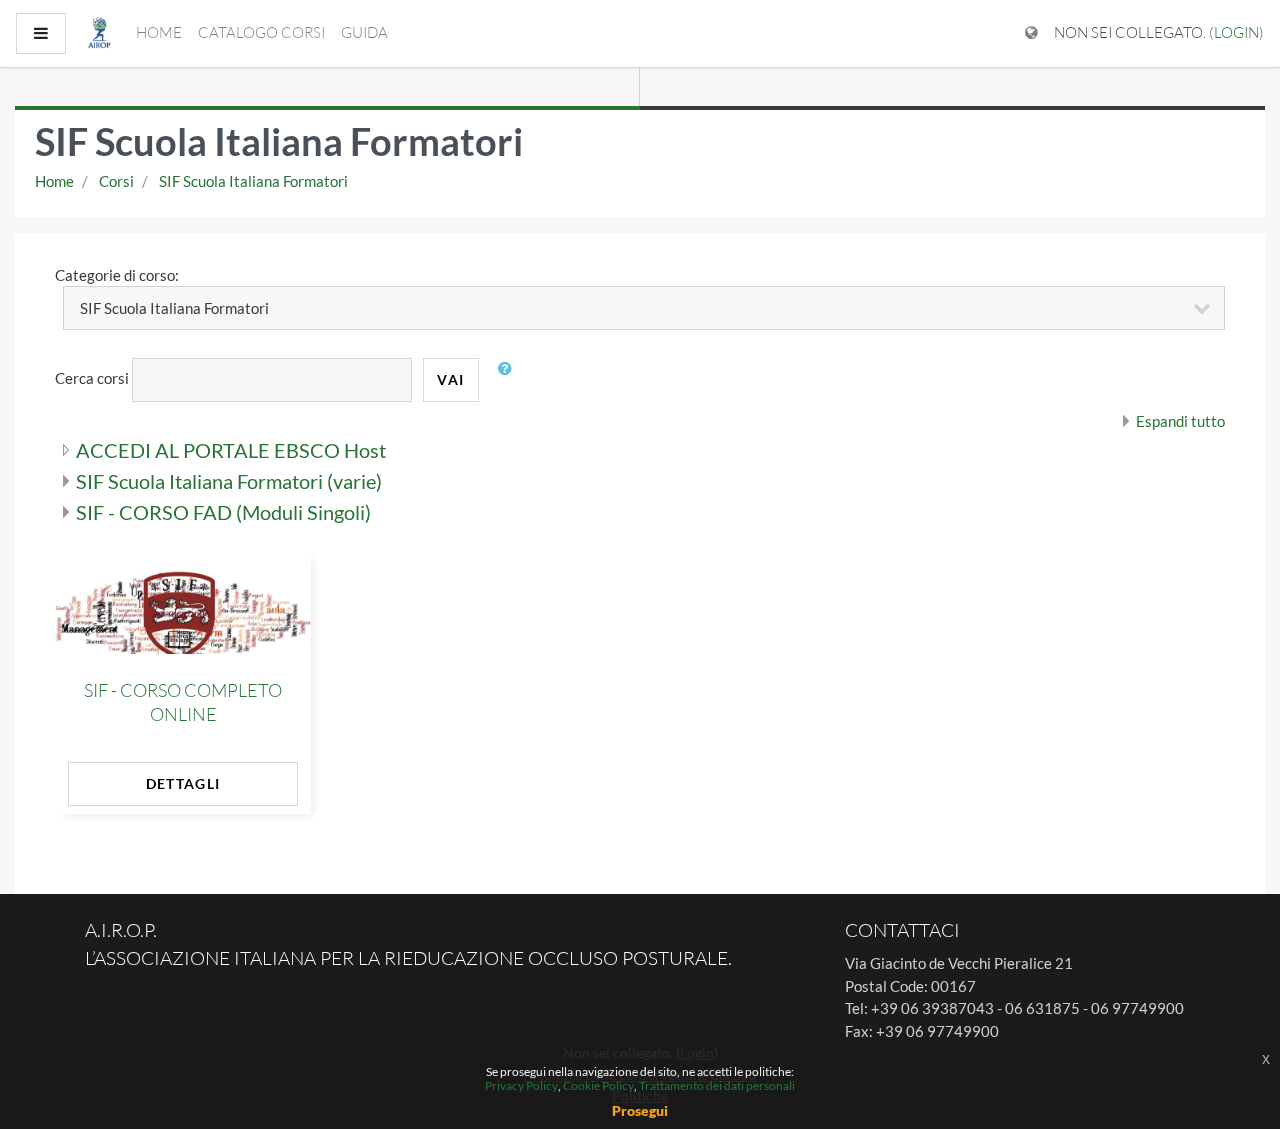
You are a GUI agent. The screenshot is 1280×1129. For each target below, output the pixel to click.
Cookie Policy (598, 1085)
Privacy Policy (521, 1085)
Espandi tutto (1180, 421)
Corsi (116, 181)
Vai (450, 379)
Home (159, 32)
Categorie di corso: (117, 275)
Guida (364, 32)
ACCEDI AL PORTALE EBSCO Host (231, 450)
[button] (510, 380)
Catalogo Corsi (261, 32)
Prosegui (640, 1110)
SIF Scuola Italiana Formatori (253, 181)
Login (1236, 32)
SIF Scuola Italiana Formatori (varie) (229, 481)
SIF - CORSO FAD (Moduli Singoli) (223, 512)
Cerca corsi (92, 378)
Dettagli (183, 783)
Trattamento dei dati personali (717, 1085)
